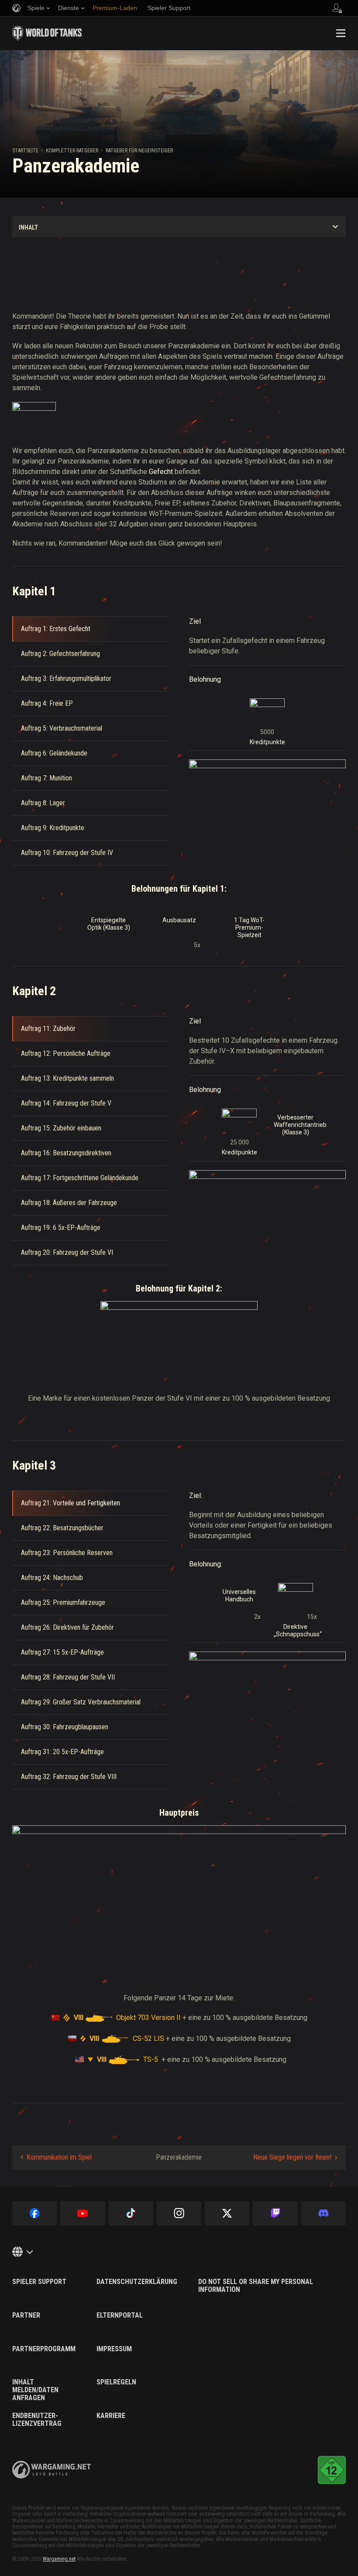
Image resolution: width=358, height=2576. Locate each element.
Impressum (114, 2349)
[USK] (332, 2470)
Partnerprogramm (44, 2349)
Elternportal (120, 2315)
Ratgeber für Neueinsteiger (139, 151)
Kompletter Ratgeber (72, 151)
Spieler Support (39, 2282)
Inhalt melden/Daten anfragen (35, 2390)
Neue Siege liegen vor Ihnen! (292, 2157)
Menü (341, 33)
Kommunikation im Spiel (59, 2157)
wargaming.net (52, 2470)
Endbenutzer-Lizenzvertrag (37, 2420)
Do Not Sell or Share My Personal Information (256, 2286)
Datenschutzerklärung (137, 2282)
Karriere (111, 2416)
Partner (26, 2315)
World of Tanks (47, 33)
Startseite (25, 151)
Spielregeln (116, 2382)
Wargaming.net (59, 2559)
